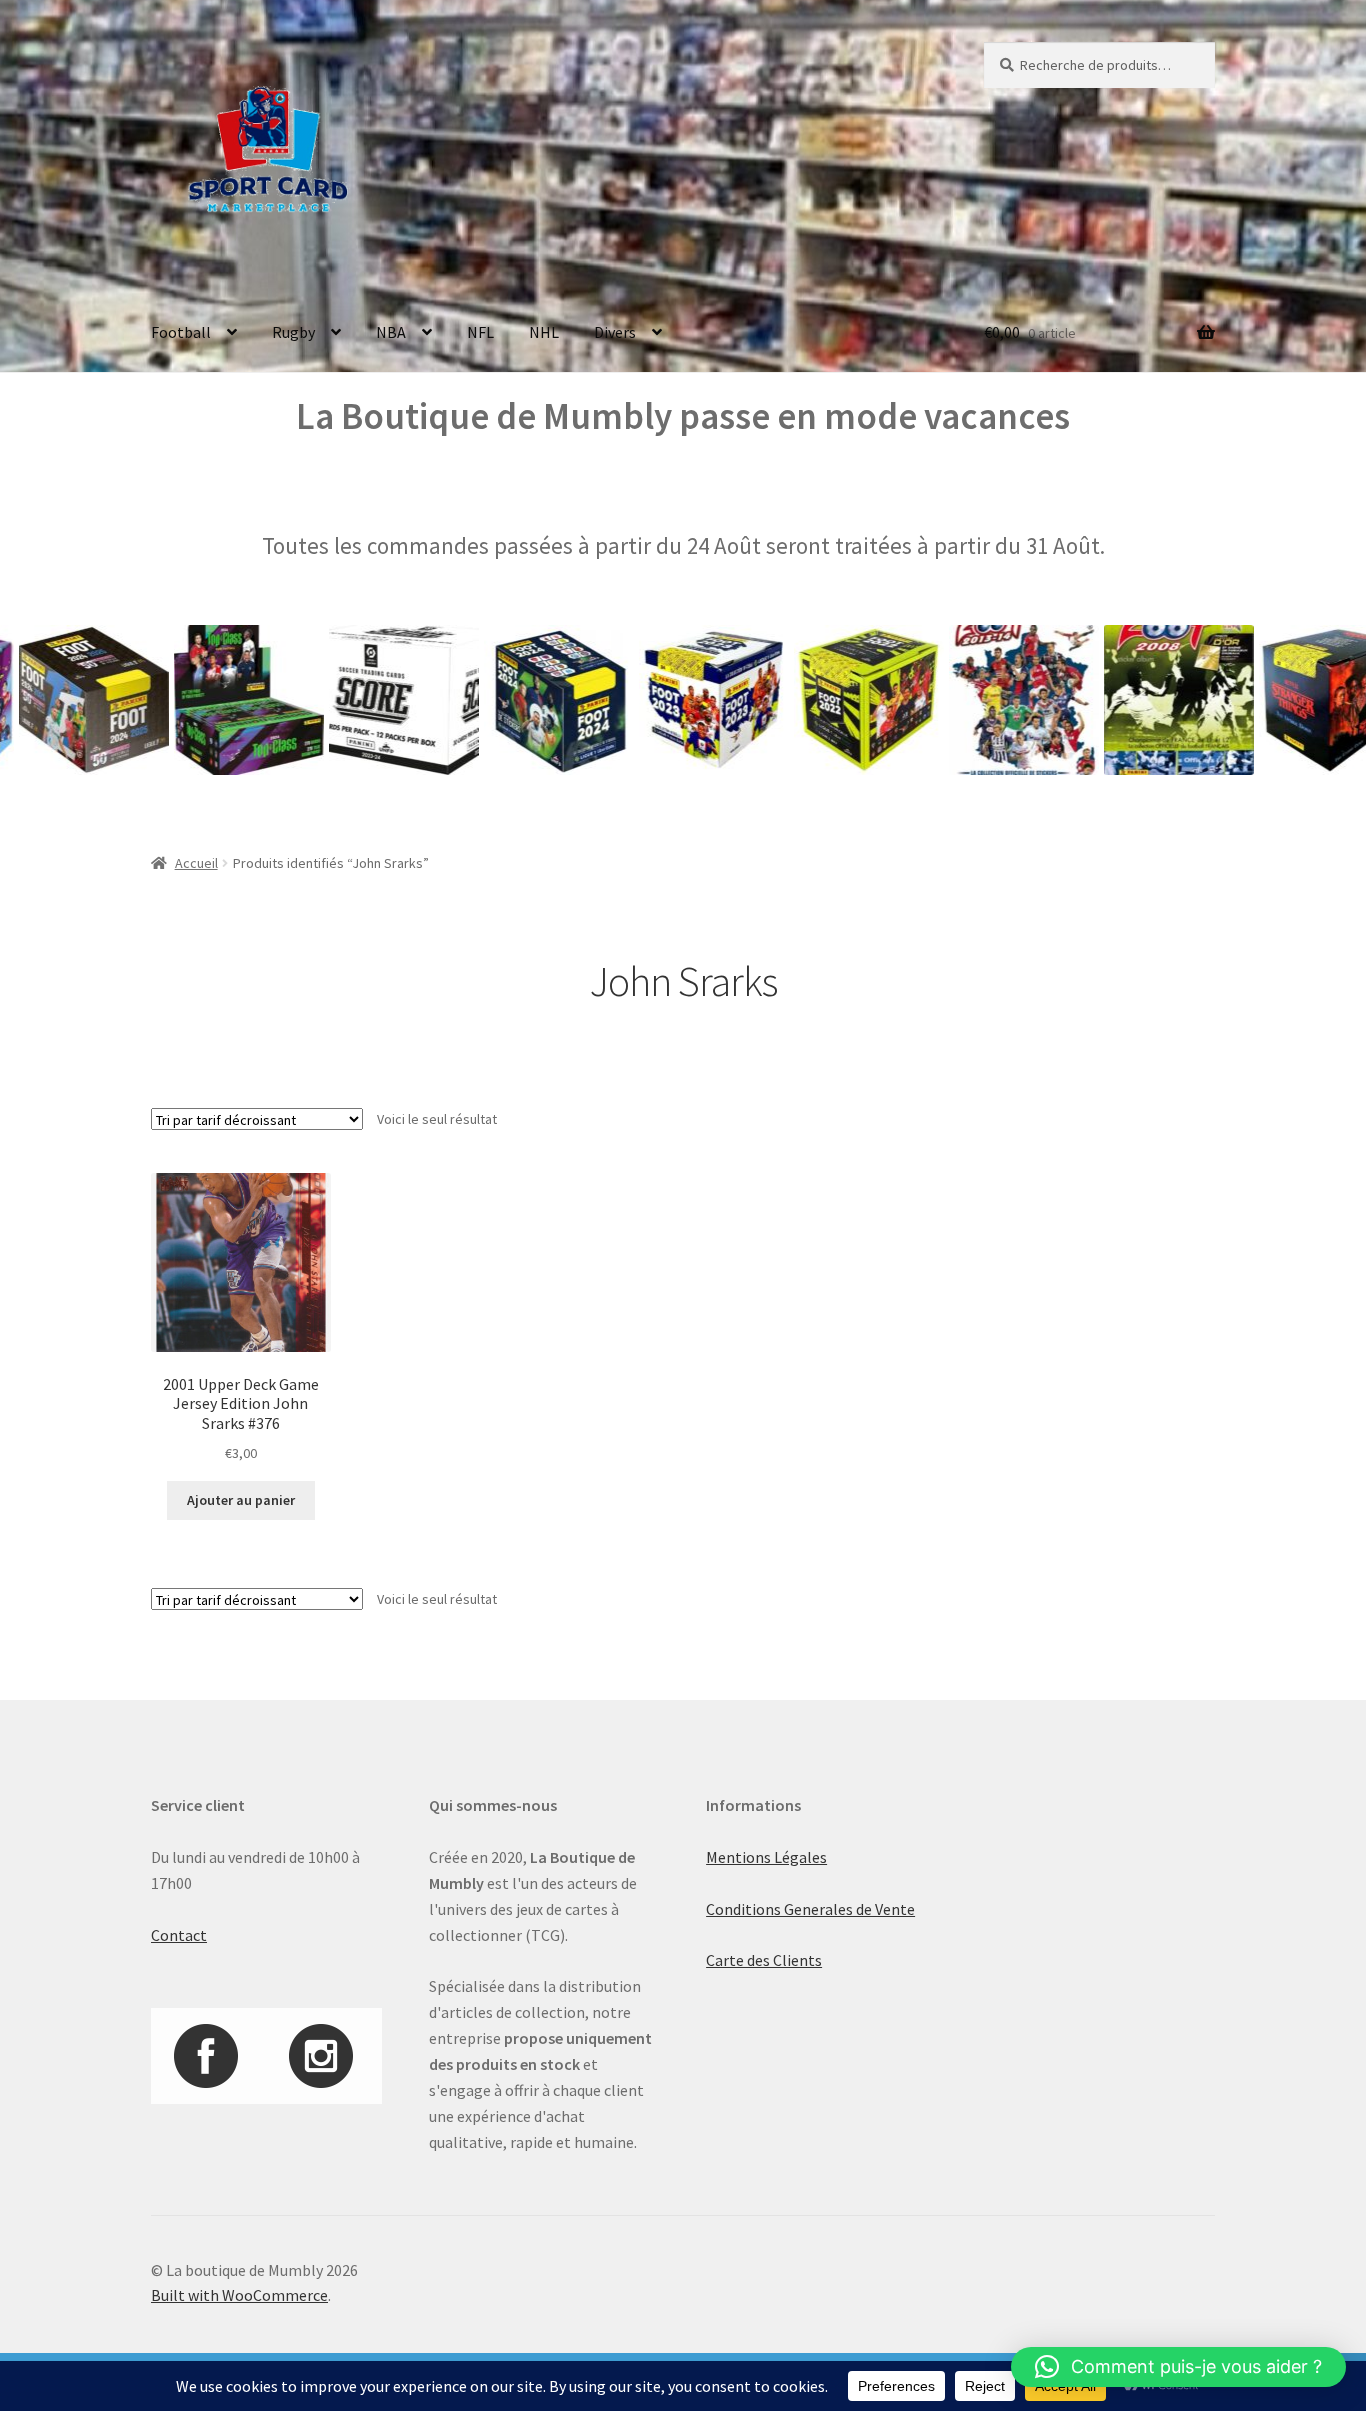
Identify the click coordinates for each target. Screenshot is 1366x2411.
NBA (391, 332)
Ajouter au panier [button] (241, 1500)
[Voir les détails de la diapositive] (192, 700)
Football (181, 332)
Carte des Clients (764, 1960)
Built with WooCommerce (239, 2295)
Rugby (293, 332)
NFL (480, 332)
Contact (179, 1935)
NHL (544, 332)
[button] (1178, 2367)
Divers (615, 332)
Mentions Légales (766, 1857)
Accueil (196, 863)
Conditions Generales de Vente (810, 1909)
